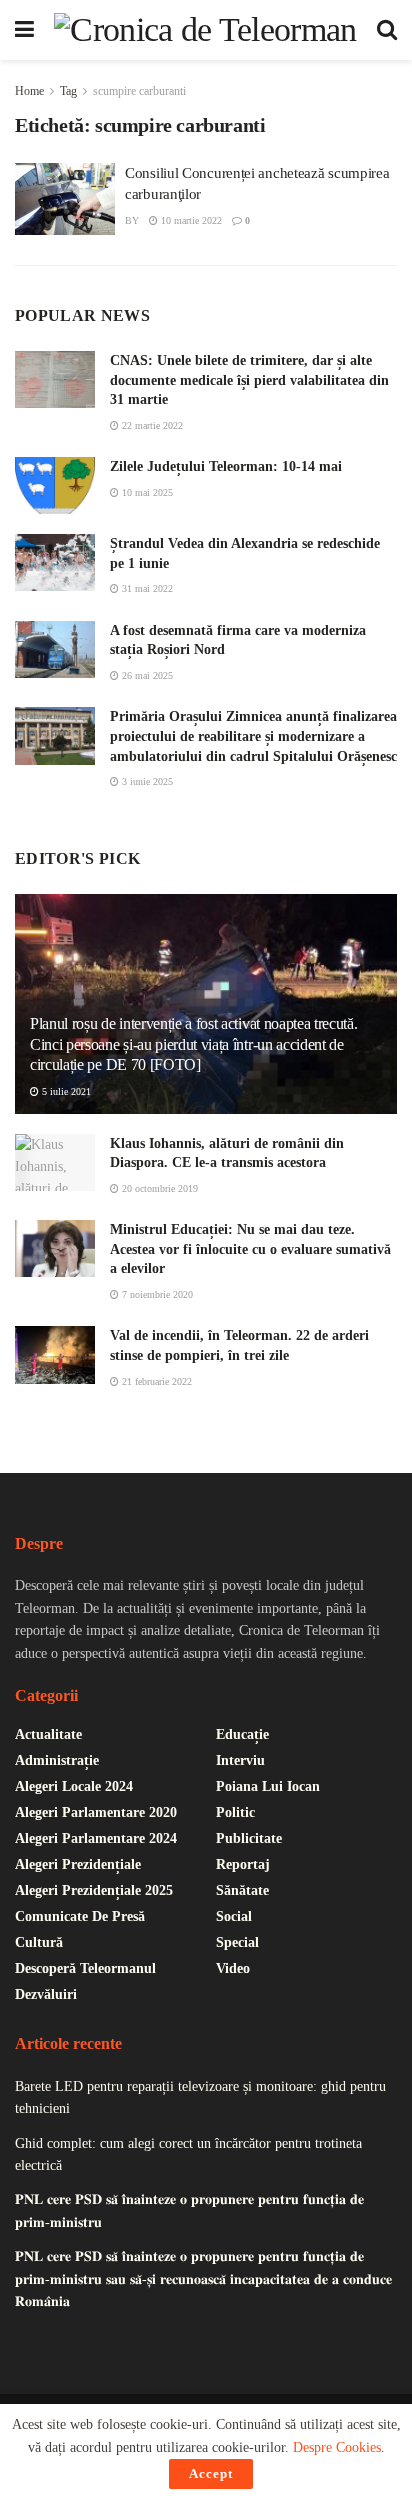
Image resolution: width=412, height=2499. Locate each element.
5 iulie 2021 (65, 1091)
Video (233, 1968)
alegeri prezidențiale (78, 1864)
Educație (242, 1734)
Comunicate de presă (80, 1916)
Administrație (57, 1760)
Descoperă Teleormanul (85, 1968)
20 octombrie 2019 (158, 1188)
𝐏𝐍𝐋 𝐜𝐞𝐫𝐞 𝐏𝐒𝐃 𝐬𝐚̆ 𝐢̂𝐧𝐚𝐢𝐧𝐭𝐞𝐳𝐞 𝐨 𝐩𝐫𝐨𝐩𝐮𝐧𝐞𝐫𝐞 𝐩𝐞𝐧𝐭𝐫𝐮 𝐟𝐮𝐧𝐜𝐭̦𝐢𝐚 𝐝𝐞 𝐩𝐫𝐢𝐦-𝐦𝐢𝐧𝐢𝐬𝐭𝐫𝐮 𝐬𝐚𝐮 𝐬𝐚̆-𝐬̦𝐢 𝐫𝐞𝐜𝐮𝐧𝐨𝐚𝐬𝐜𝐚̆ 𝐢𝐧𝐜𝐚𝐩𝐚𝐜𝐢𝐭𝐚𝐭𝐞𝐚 (203, 2279)
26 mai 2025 (146, 675)
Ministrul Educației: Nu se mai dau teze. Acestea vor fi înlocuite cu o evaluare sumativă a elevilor (250, 1249)
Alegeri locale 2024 (74, 1786)
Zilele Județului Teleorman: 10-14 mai (226, 466)
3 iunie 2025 (146, 781)
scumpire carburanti (139, 91)
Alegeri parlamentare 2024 (96, 1838)
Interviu (240, 1760)
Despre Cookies (337, 2447)
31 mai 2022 (146, 588)
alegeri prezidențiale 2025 (94, 1890)
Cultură (39, 1942)
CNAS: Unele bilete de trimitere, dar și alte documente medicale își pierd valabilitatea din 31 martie (249, 380)
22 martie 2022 (151, 425)
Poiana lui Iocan (268, 1786)
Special (237, 1942)
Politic (235, 1812)
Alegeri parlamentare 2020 (96, 1812)
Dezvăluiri (46, 1994)
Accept (211, 2473)
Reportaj (243, 1864)
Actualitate (48, 1734)
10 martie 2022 (190, 220)
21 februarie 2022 (155, 1381)
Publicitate (249, 1838)
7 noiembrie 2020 (156, 1294)
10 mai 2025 (146, 492)
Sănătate (242, 1890)
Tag (68, 91)
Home (29, 91)
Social (234, 1916)
